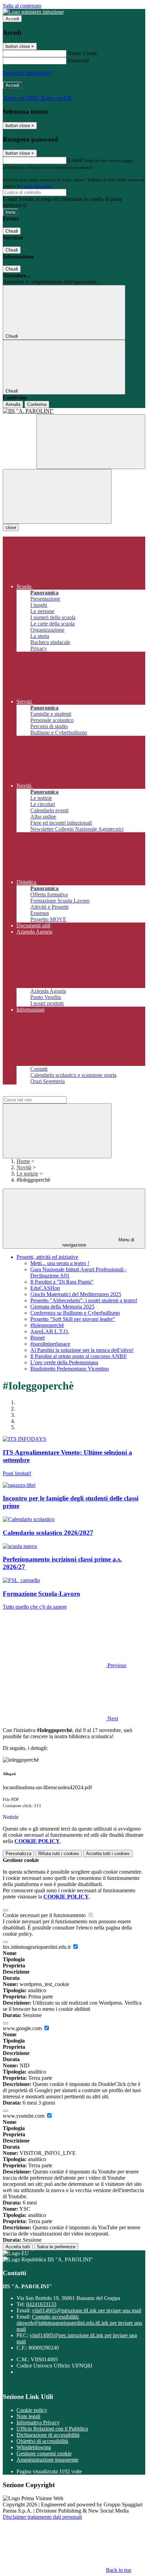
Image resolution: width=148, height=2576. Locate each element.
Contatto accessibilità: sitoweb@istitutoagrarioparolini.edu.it (79, 2323)
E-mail (75, 160)
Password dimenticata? (28, 73)
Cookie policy (32, 2410)
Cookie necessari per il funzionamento (45, 1915)
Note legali (28, 2416)
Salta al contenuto (22, 6)
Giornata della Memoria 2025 (62, 1307)
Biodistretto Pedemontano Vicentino (70, 1369)
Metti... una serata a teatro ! (60, 1263)
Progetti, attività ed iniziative (47, 1257)
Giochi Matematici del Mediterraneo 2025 (76, 1294)
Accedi (12, 19)
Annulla (13, 404)
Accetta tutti (108, 1854)
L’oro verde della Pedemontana (64, 1362)
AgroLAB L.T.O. (50, 1331)
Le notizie (27, 1174)
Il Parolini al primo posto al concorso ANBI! (78, 1356)
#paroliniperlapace (50, 1344)
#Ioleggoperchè (47, 1325)
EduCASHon (45, 1288)
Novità (24, 1167)
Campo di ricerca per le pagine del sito (44, 1093)
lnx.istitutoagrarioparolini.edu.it (37, 1947)
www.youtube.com (24, 2116)
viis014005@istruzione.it (87, 2310)
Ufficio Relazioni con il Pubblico (52, 2429)
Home (23, 1161)
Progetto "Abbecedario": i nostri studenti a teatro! (84, 1300)
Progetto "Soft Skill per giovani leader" (73, 1319)
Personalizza (18, 1854)
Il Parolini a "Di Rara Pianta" (62, 1282)
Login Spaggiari (36, 186)
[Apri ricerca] (91, 442)
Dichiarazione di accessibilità (48, 2435)
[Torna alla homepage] (74, 411)
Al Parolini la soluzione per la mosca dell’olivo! (82, 1350)
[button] (65, 1665)
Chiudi (12, 231)
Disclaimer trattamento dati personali (42, 2517)
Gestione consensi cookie (44, 2453)
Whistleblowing (34, 2447)
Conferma (37, 404)
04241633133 (41, 2304)
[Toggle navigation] (57, 496)
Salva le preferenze (56, 2247)
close (11, 527)
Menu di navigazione (98, 1242)
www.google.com (23, 2028)
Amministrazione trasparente (47, 2460)
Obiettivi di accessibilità (42, 2441)
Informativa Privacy (38, 2422)
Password (78, 60)
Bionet (38, 1338)
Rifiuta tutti (59, 1854)
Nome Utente (82, 53)
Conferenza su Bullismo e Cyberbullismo (75, 1313)
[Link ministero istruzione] (33, 12)
